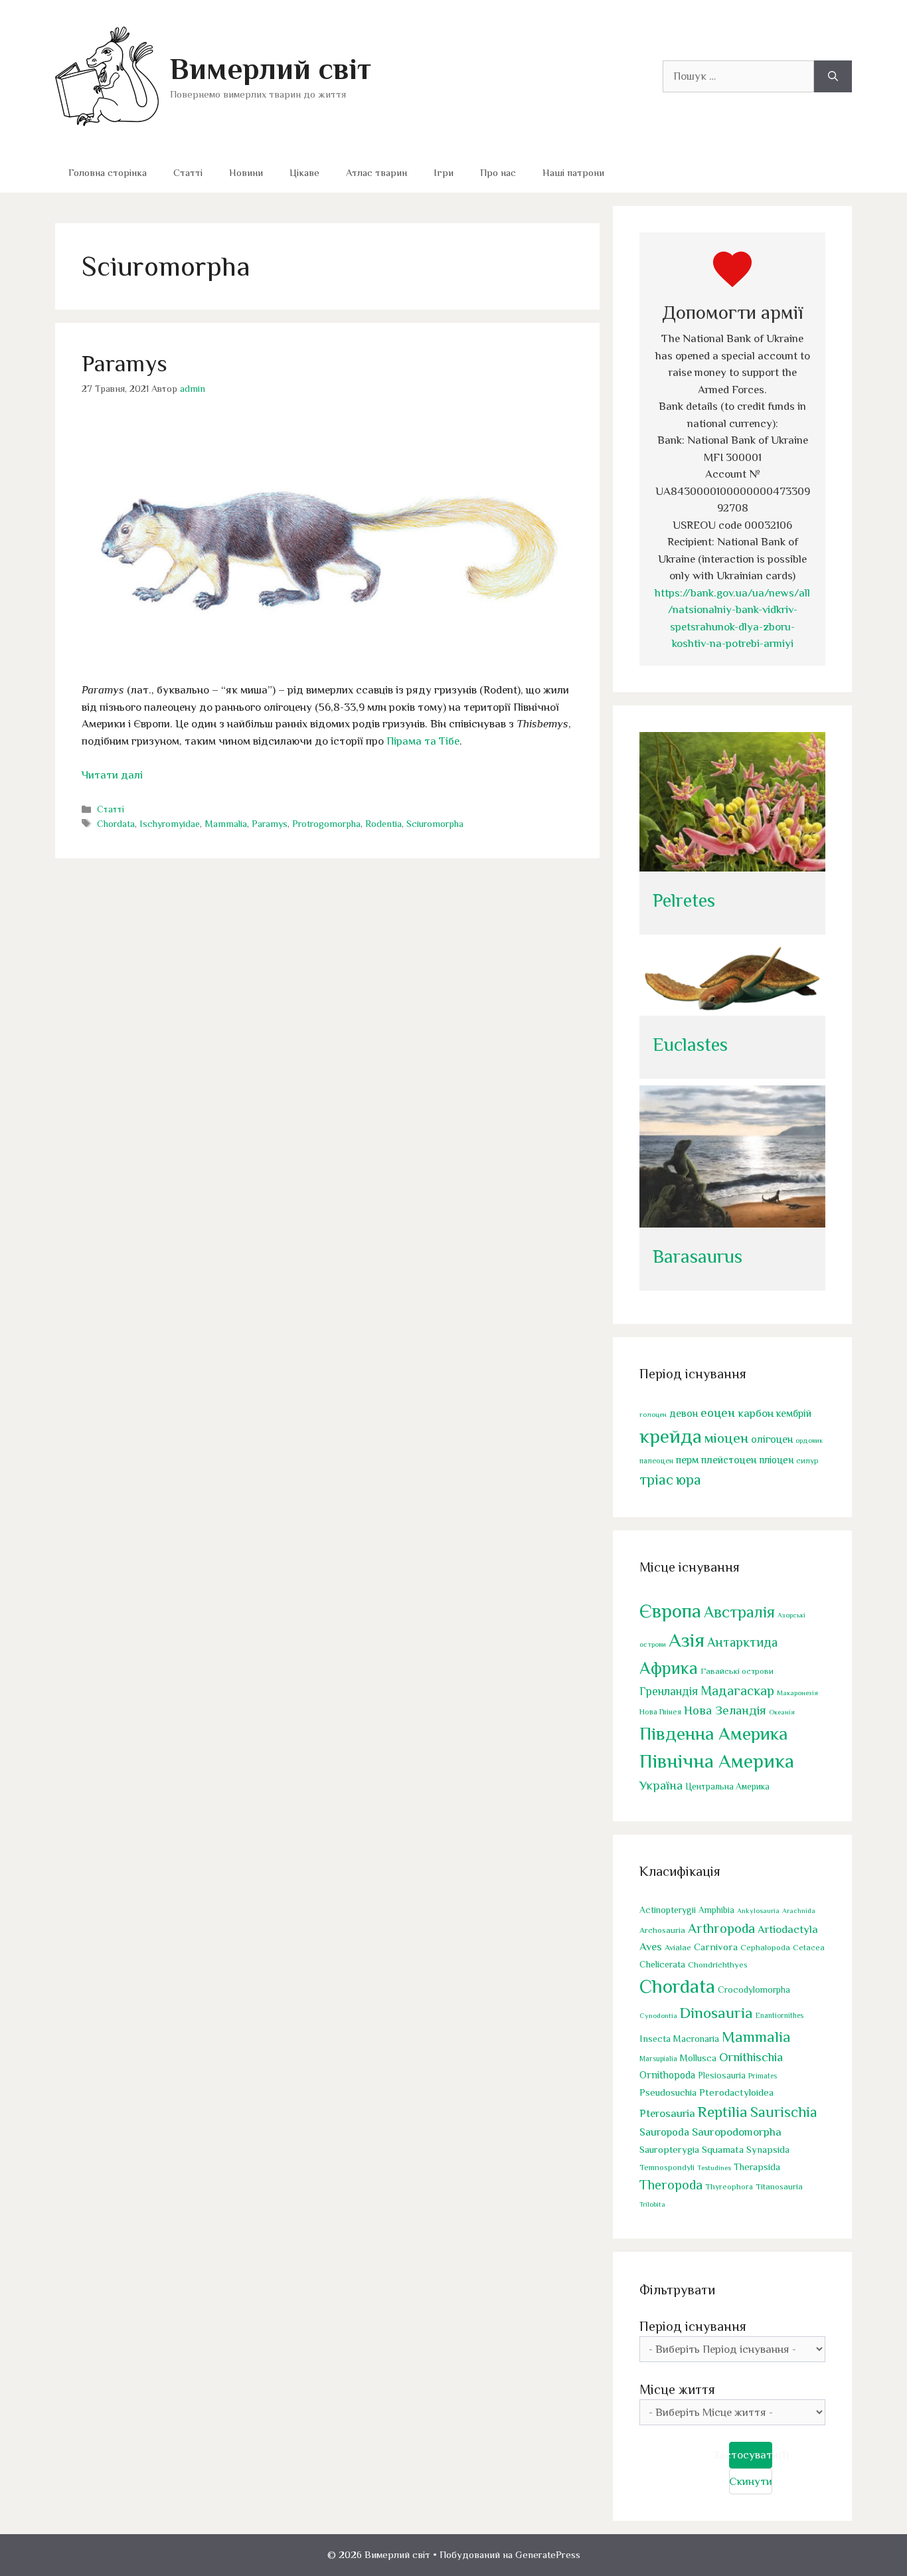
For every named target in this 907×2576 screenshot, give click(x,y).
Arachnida (799, 1910)
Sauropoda (664, 2132)
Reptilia (723, 2112)
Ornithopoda (667, 2075)
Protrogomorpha (326, 824)
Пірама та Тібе (423, 741)
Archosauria (662, 1930)
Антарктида (742, 1642)
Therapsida (757, 2167)
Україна (661, 1785)
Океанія (782, 1712)
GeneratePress (548, 2554)
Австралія (739, 1612)
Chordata (116, 824)
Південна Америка (713, 1733)
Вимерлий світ (271, 69)
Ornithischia (751, 2057)
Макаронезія (797, 1693)
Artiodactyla (788, 1929)
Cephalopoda (765, 1947)
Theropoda (671, 2185)
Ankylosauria (758, 1910)
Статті (188, 172)
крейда (671, 1436)
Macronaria (696, 2039)
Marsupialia (658, 2059)
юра (689, 1480)
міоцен (726, 1438)
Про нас (498, 172)
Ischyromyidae (170, 824)
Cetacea (809, 1948)
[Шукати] (833, 76)
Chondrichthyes (718, 1965)
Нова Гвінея (660, 1712)
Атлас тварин (376, 172)
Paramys (124, 363)
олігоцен (772, 1439)
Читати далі (112, 775)
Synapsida (768, 2150)
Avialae (678, 1948)
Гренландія (669, 1691)
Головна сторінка (108, 172)
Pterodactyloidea (736, 2092)
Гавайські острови (737, 1671)
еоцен (718, 1413)
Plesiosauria (722, 2075)
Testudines (714, 2167)
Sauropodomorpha (737, 2132)
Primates (763, 2076)
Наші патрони (573, 172)
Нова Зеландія (725, 1710)
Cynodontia (658, 2015)
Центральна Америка (727, 1787)
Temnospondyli (667, 2167)
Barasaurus (698, 1256)
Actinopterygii (668, 1910)
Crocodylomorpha (754, 1990)
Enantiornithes (780, 2016)
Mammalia (226, 824)
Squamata (723, 2149)
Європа (670, 1611)
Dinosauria (716, 2013)
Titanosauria (779, 2186)
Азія (687, 1640)
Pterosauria (667, 2113)
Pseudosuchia (668, 2092)
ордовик (809, 1440)
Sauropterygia (669, 2150)
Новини (246, 172)
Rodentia (383, 824)
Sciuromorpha (435, 824)
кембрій (794, 1413)
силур (807, 1461)
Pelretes (684, 900)
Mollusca (698, 2058)
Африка (669, 1668)
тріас (656, 1480)
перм (687, 1460)
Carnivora (716, 1947)
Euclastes (690, 1045)
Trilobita (652, 2204)
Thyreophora (729, 2187)
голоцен (653, 1414)
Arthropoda (721, 1928)
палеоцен (656, 1461)
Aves (651, 1947)
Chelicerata (662, 1964)
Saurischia (784, 2112)
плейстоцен (729, 1460)
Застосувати (751, 2455)
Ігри (444, 172)
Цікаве (304, 172)
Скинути (751, 2481)
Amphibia (716, 1910)
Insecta (655, 2039)
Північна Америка (717, 1761)
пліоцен (776, 1460)
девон (684, 1413)
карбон (756, 1413)
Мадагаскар (737, 1691)
